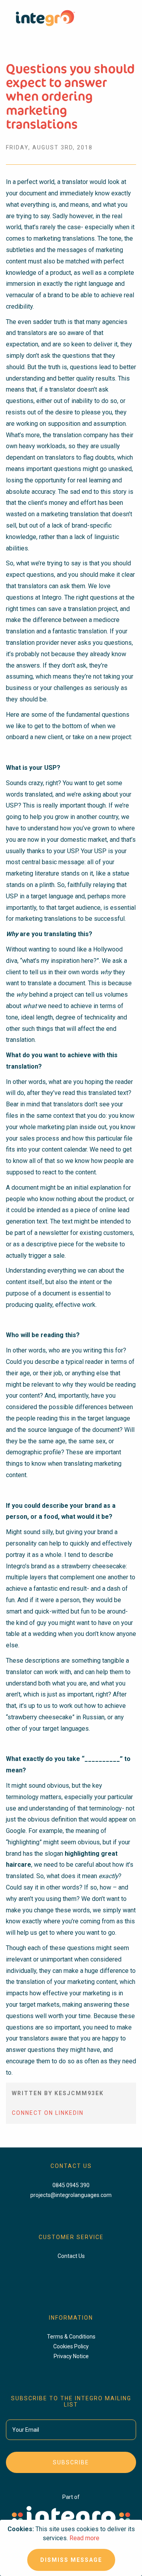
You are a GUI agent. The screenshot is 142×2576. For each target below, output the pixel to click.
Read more (84, 2538)
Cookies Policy (71, 2346)
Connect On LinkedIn (48, 2113)
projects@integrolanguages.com (71, 2195)
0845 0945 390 (71, 2185)
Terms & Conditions (71, 2337)
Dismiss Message (71, 2560)
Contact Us (71, 2256)
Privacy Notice (71, 2356)
